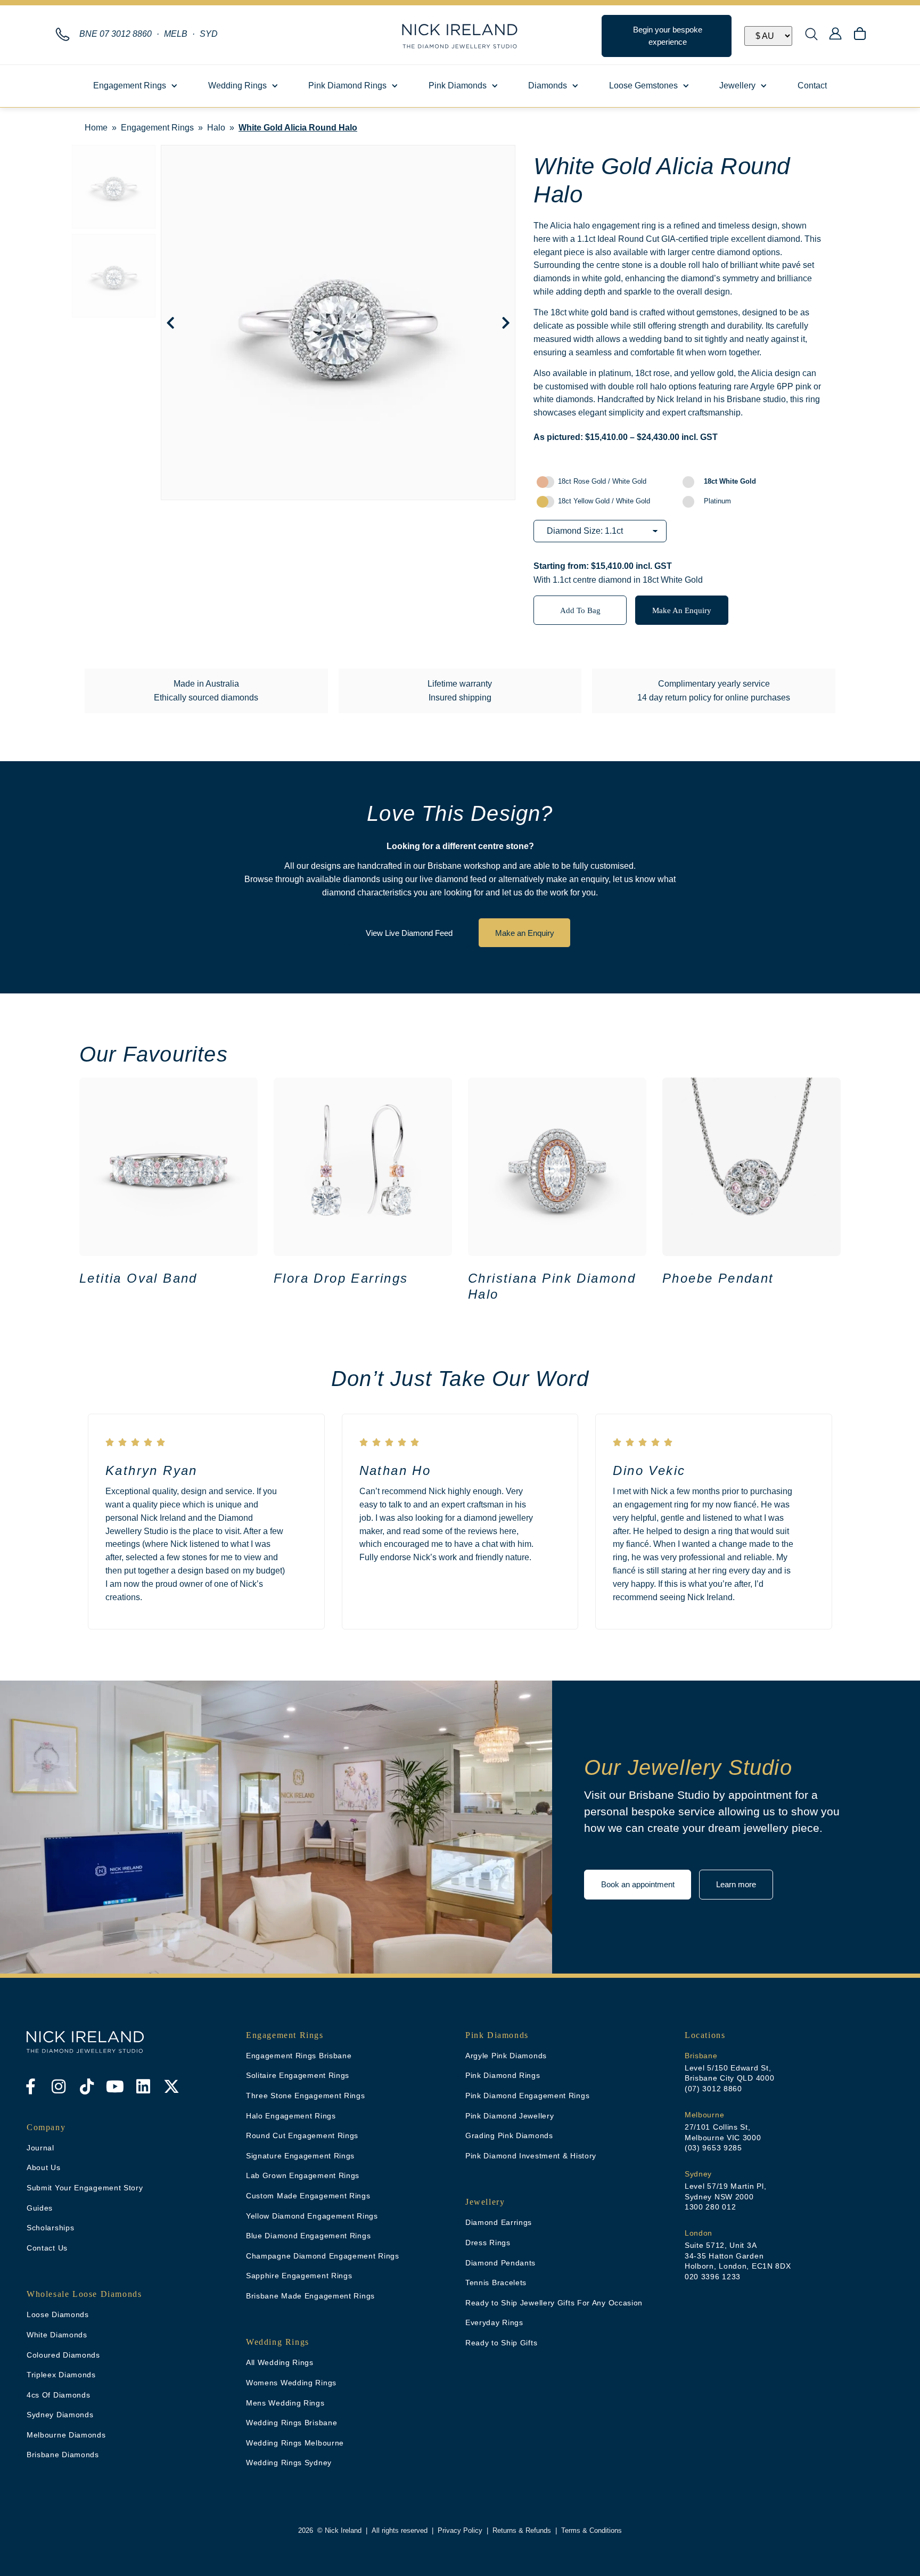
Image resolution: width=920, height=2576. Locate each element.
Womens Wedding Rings (291, 2383)
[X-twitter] (171, 2086)
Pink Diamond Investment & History (531, 2156)
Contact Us (47, 2248)
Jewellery (737, 85)
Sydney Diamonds (60, 2415)
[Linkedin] (143, 2086)
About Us (44, 2167)
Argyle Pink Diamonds (506, 2056)
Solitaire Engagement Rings (298, 2075)
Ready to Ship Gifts (501, 2343)
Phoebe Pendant (718, 1278)
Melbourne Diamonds (66, 2435)
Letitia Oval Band (138, 1278)
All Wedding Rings (280, 2362)
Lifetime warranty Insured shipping (460, 691)
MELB (176, 34)
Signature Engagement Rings (300, 2156)
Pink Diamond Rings (347, 85)
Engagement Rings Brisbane (299, 2056)
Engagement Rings (130, 85)
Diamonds (548, 85)
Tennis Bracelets (496, 2282)
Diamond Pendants (500, 2263)
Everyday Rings (494, 2322)
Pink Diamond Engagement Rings (527, 2096)
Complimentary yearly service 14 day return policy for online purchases (714, 691)
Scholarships (50, 2228)
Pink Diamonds (458, 85)
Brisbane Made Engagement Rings (310, 2296)
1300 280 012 (710, 2207)
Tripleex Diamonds (61, 2375)
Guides (40, 2208)
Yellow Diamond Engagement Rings (312, 2216)
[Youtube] (115, 2086)
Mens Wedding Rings (285, 2403)
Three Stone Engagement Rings (306, 2096)
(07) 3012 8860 (713, 2089)
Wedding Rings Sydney (289, 2463)
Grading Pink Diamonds (509, 2135)
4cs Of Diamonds (59, 2395)
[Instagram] (59, 2086)
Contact (812, 85)
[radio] (606, 482)
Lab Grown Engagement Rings (303, 2175)
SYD (209, 34)
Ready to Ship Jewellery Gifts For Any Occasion (554, 2303)
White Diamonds (57, 2335)
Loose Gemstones (643, 85)
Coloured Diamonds (63, 2355)
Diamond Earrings (499, 2222)
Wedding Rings (237, 85)
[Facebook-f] (30, 2086)
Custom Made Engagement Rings (308, 2196)
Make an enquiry (682, 610)
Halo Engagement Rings (291, 2116)
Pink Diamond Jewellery (510, 2116)
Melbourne (704, 2115)
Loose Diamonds (58, 2314)
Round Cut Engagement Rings (302, 2135)
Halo (216, 128)
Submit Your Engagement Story (85, 2188)
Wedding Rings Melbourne (295, 2443)
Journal (40, 2148)
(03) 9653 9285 (713, 2148)
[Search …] (811, 36)
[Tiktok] (87, 2086)
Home (96, 128)
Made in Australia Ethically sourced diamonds (206, 691)
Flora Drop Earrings (341, 1278)
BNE (116, 34)
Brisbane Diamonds (63, 2455)
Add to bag (580, 610)
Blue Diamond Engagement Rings (308, 2236)
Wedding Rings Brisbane (291, 2423)
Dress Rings (488, 2243)
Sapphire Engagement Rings (299, 2276)
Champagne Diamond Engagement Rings (323, 2256)
